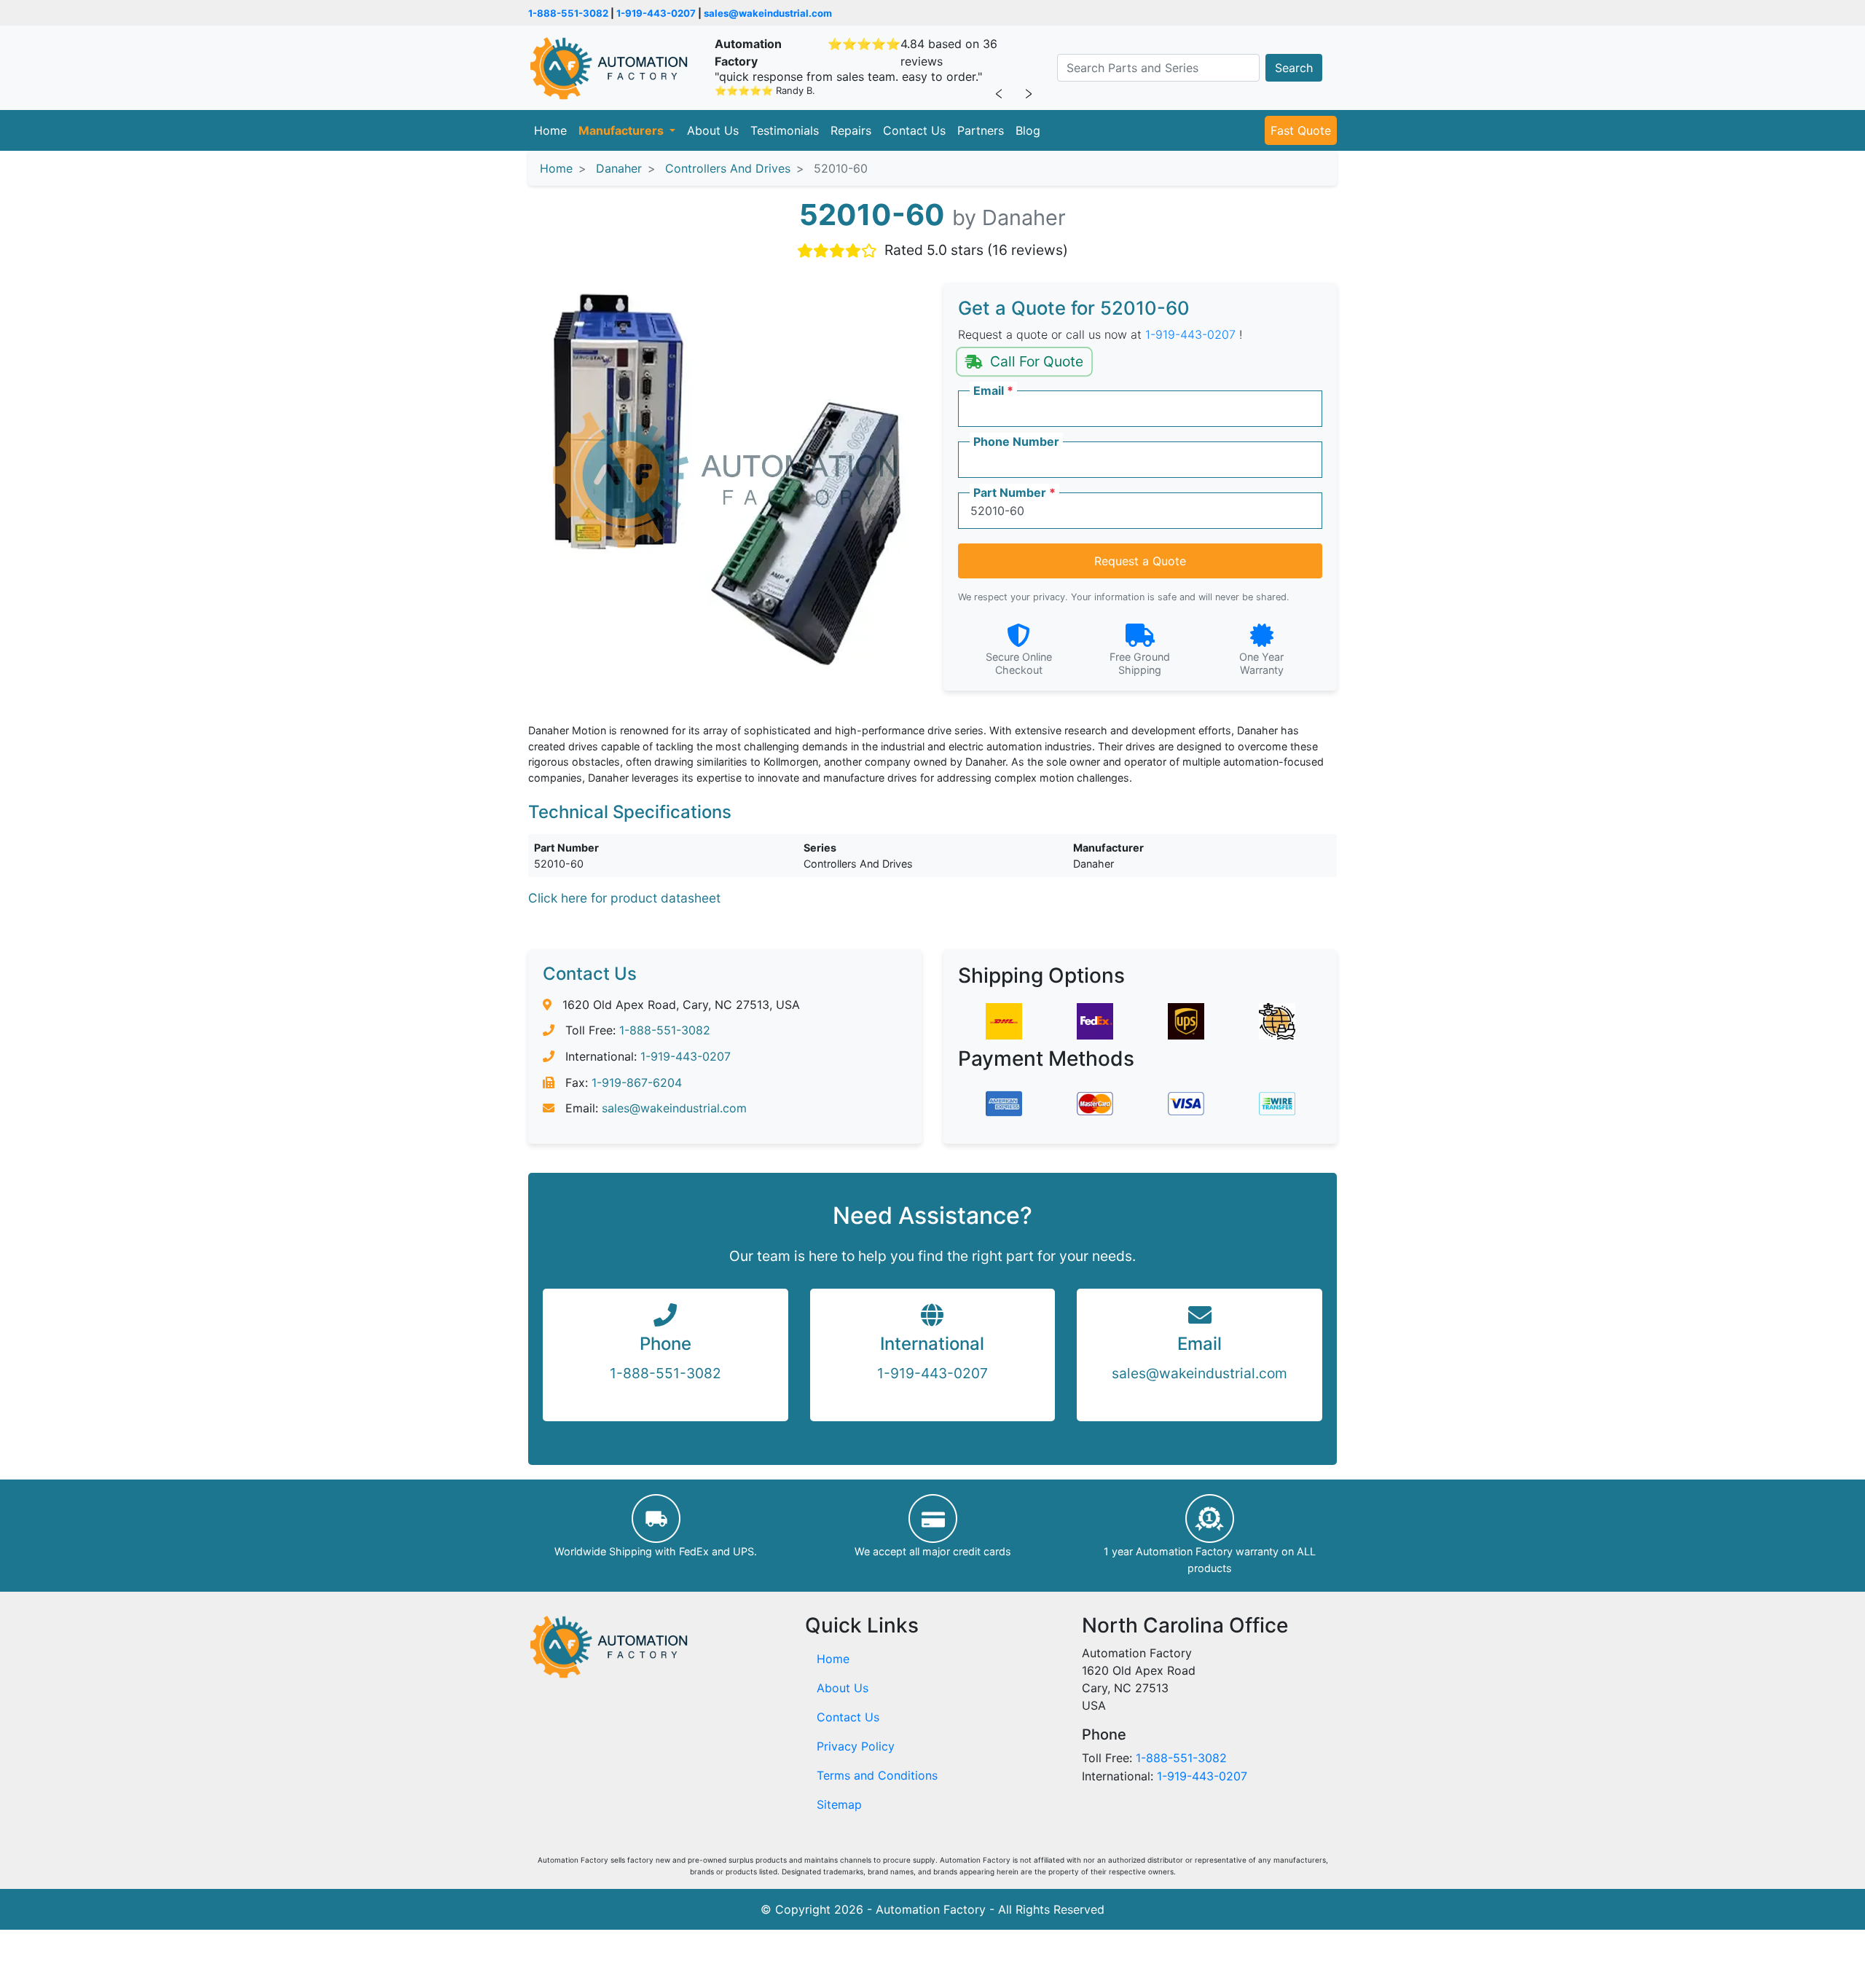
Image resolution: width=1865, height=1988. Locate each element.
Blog (1028, 130)
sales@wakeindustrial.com (768, 13)
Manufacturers (623, 130)
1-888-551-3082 (568, 13)
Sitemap (839, 1804)
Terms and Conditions (877, 1775)
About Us (713, 130)
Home (550, 130)
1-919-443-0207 (656, 13)
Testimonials (785, 130)
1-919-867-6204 (637, 1083)
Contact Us (914, 130)
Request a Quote (1140, 561)
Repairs (851, 130)
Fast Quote (1301, 130)
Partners (981, 130)
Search (1294, 68)
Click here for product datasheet (624, 898)
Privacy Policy (856, 1746)
